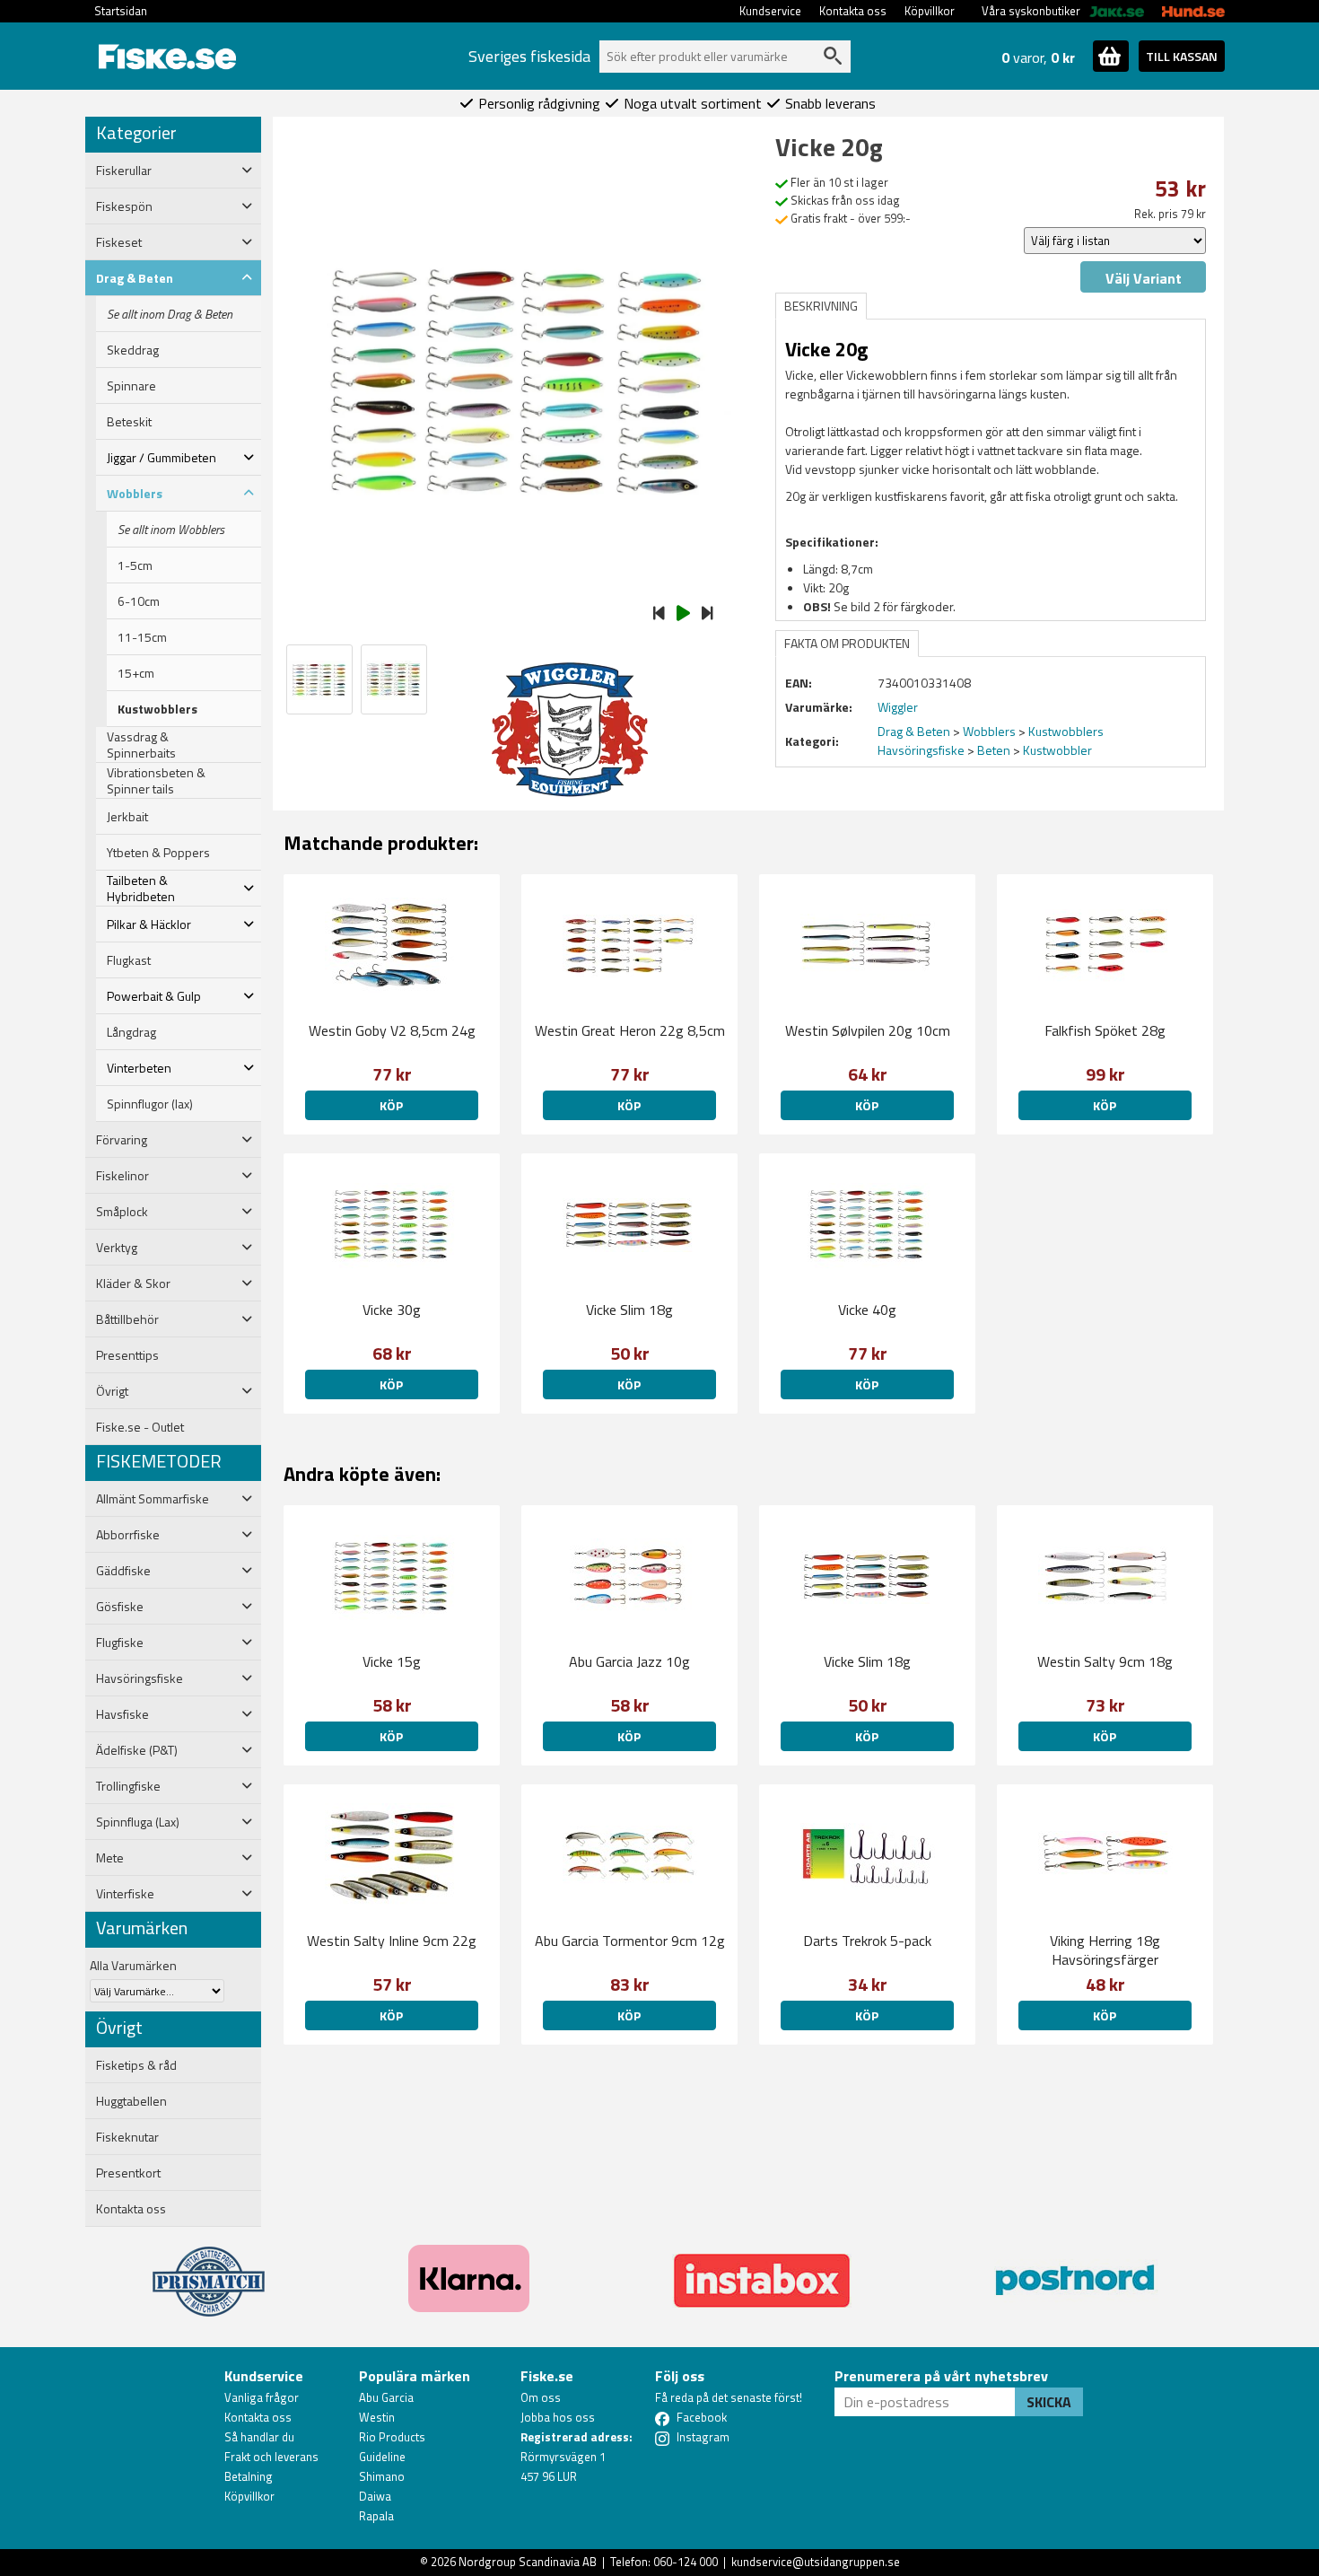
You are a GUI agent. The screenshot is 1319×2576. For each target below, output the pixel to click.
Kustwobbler (1057, 750)
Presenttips (127, 1355)
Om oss (541, 2397)
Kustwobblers (157, 709)
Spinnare (131, 386)
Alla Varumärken (133, 1965)
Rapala (376, 2516)
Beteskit (129, 422)
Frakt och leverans (271, 2457)
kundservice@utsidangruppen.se (816, 2562)
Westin (377, 2417)
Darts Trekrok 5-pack (867, 1941)
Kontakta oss (853, 11)
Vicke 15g (392, 1661)
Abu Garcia (386, 2397)
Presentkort (128, 2173)
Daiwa (375, 2496)
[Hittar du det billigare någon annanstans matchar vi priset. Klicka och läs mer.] (209, 2271)
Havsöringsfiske (921, 750)
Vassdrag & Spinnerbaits (141, 745)
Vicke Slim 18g (629, 1310)
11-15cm (142, 637)
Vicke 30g (392, 1310)
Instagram (703, 2437)
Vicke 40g (867, 1310)
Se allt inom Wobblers (171, 530)
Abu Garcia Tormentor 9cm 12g (630, 1941)
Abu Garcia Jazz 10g (629, 1661)
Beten (994, 750)
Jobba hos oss (558, 2417)
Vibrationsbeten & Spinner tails (156, 781)
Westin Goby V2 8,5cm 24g (392, 1030)
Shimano (382, 2476)
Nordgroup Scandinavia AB (528, 2562)
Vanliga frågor (262, 2397)
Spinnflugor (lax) (150, 1104)
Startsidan (121, 11)
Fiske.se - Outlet (140, 1427)
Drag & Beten (914, 731)
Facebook (702, 2417)
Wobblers (989, 731)
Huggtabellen (131, 2101)
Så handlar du (259, 2437)
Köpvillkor (930, 11)
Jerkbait (127, 817)
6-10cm (139, 601)
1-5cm (135, 565)
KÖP (391, 1105)
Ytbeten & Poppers (158, 853)
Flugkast (129, 960)
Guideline (382, 2457)
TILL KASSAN (1182, 56)
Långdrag (131, 1032)
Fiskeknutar (127, 2137)
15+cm (136, 673)
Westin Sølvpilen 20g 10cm (868, 1030)
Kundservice (770, 11)
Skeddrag (133, 350)
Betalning (249, 2476)
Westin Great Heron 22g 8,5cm (630, 1030)
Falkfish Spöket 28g (1105, 1030)
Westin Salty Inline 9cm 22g (392, 1941)
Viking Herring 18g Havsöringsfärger (1105, 1950)
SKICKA (1049, 2402)
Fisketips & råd (136, 2065)
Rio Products (392, 2437)
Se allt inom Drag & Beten (170, 314)
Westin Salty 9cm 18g (1105, 1661)
